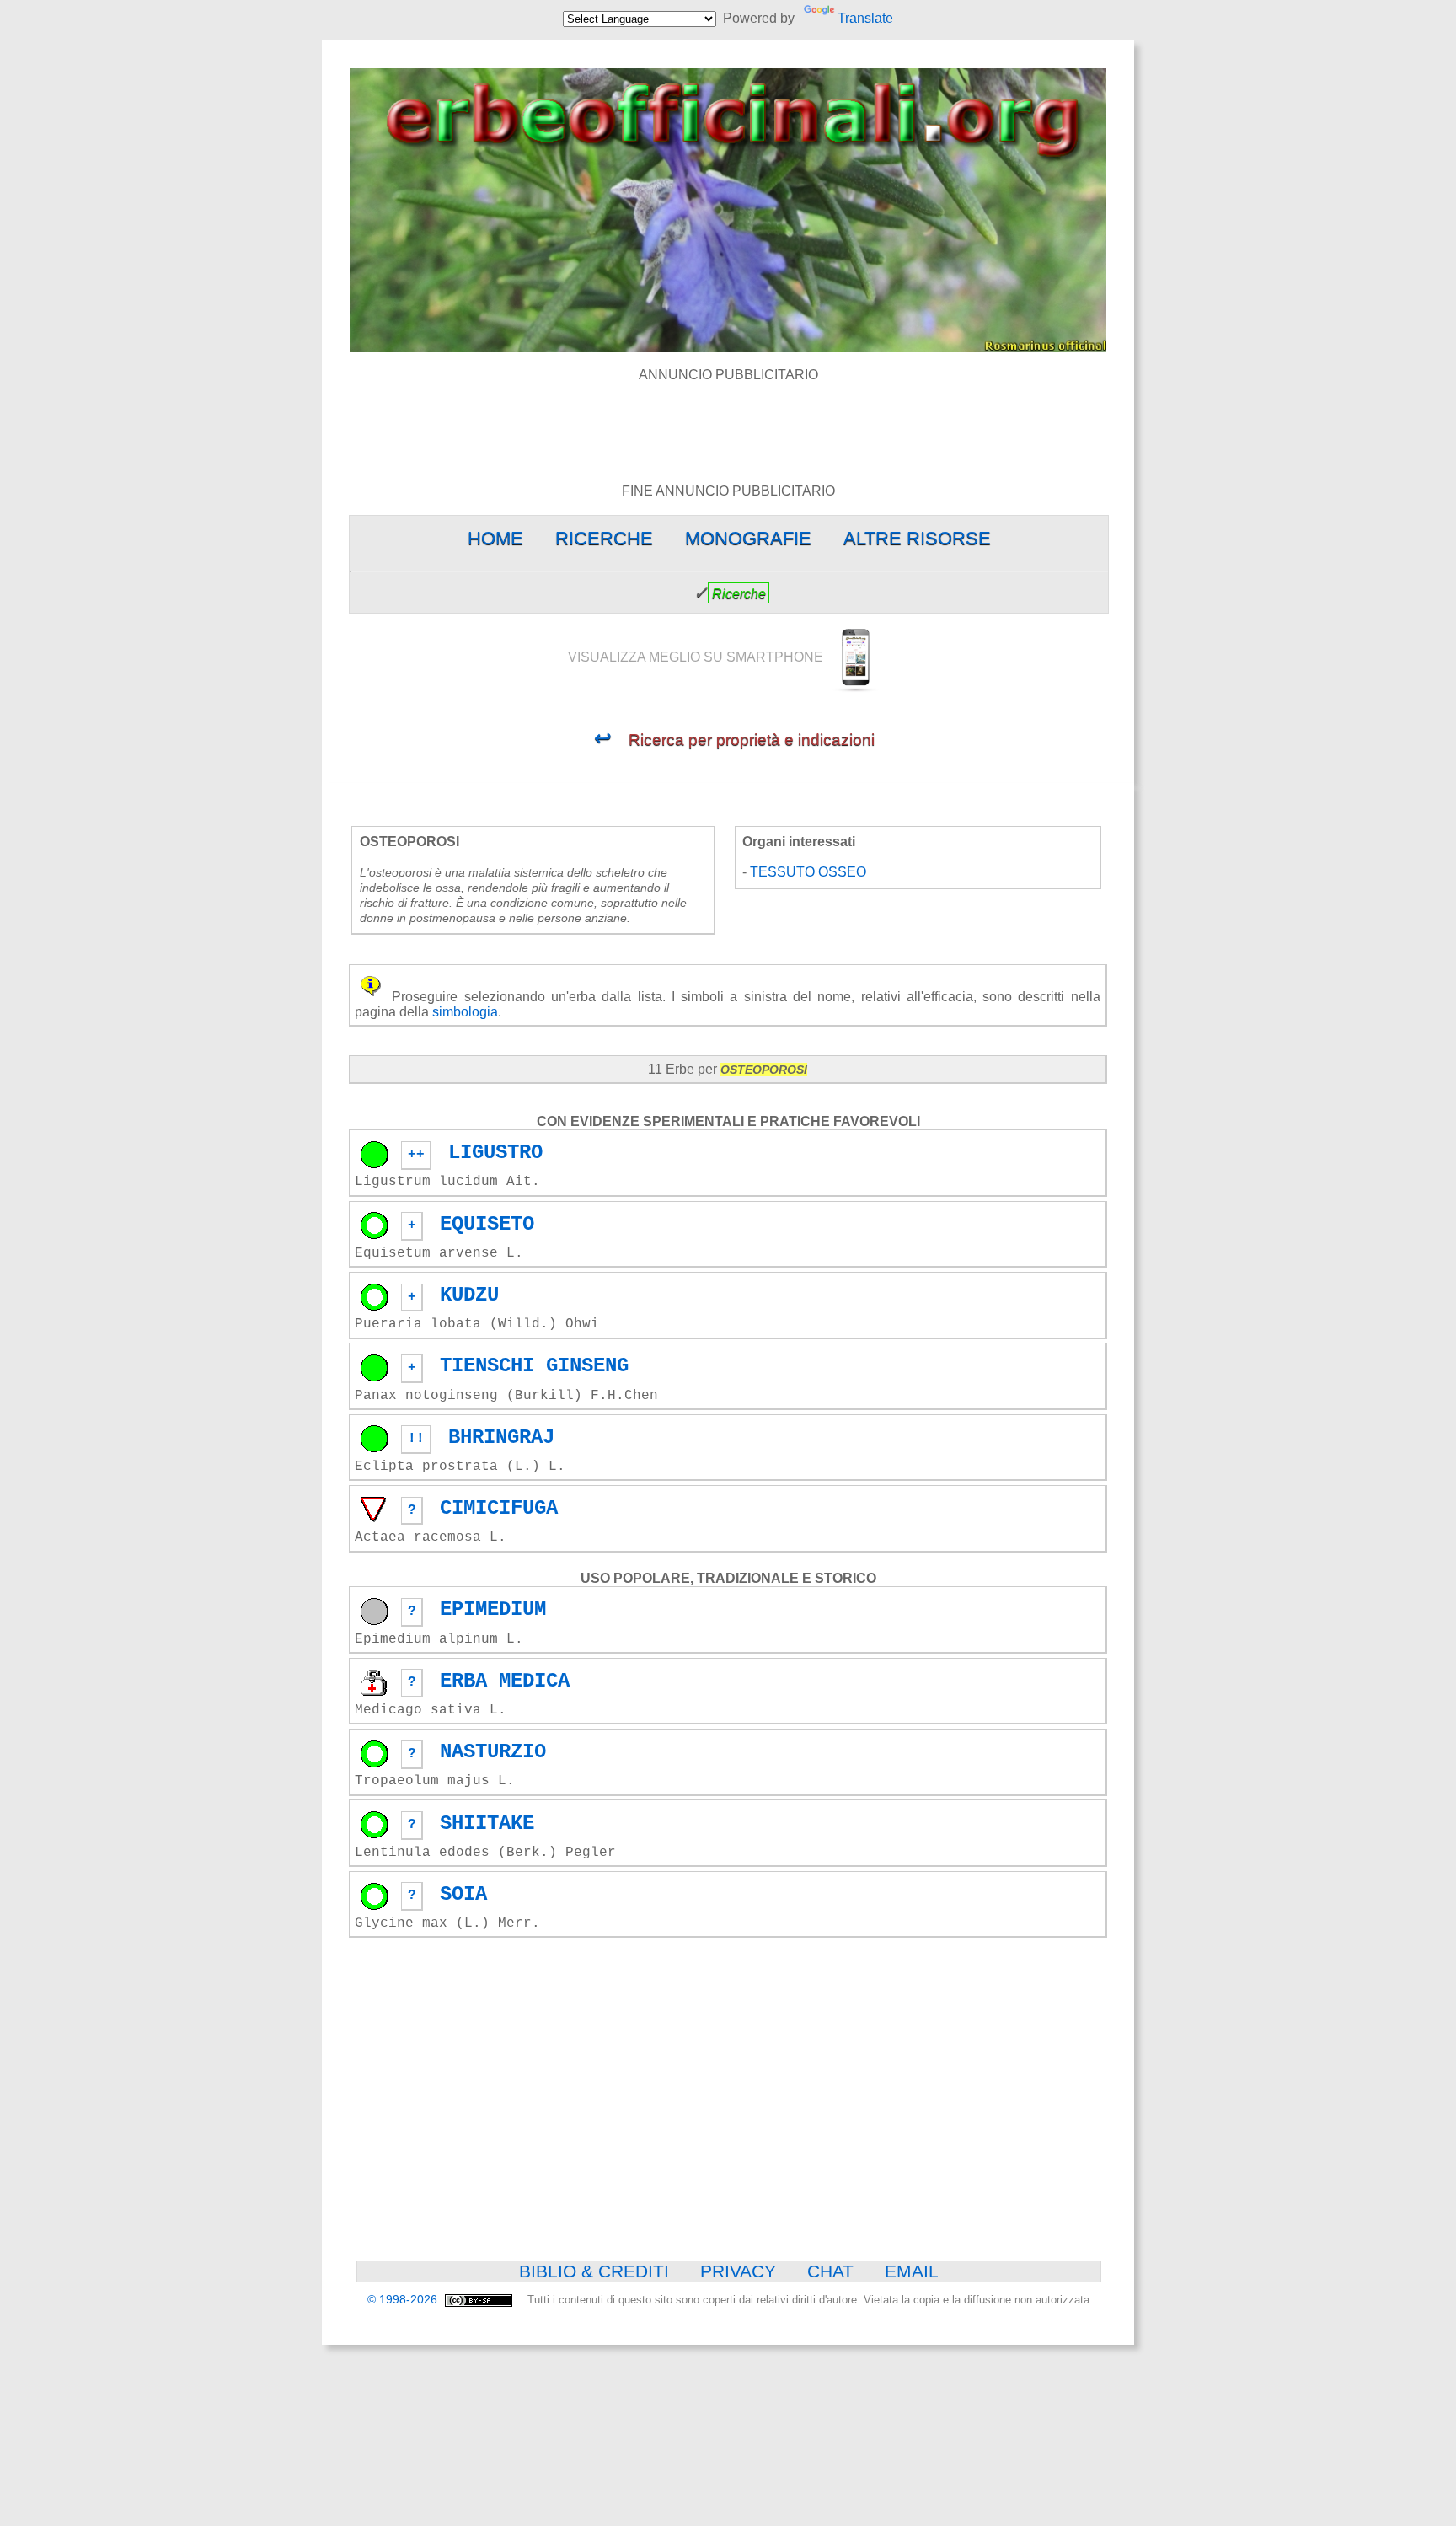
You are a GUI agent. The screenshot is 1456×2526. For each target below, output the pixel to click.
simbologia (465, 1012)
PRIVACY (738, 2271)
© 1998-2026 (404, 2300)
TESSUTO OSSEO (808, 872)
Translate (865, 18)
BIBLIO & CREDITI (594, 2271)
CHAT (830, 2271)
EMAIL (912, 2271)
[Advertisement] (728, 421)
